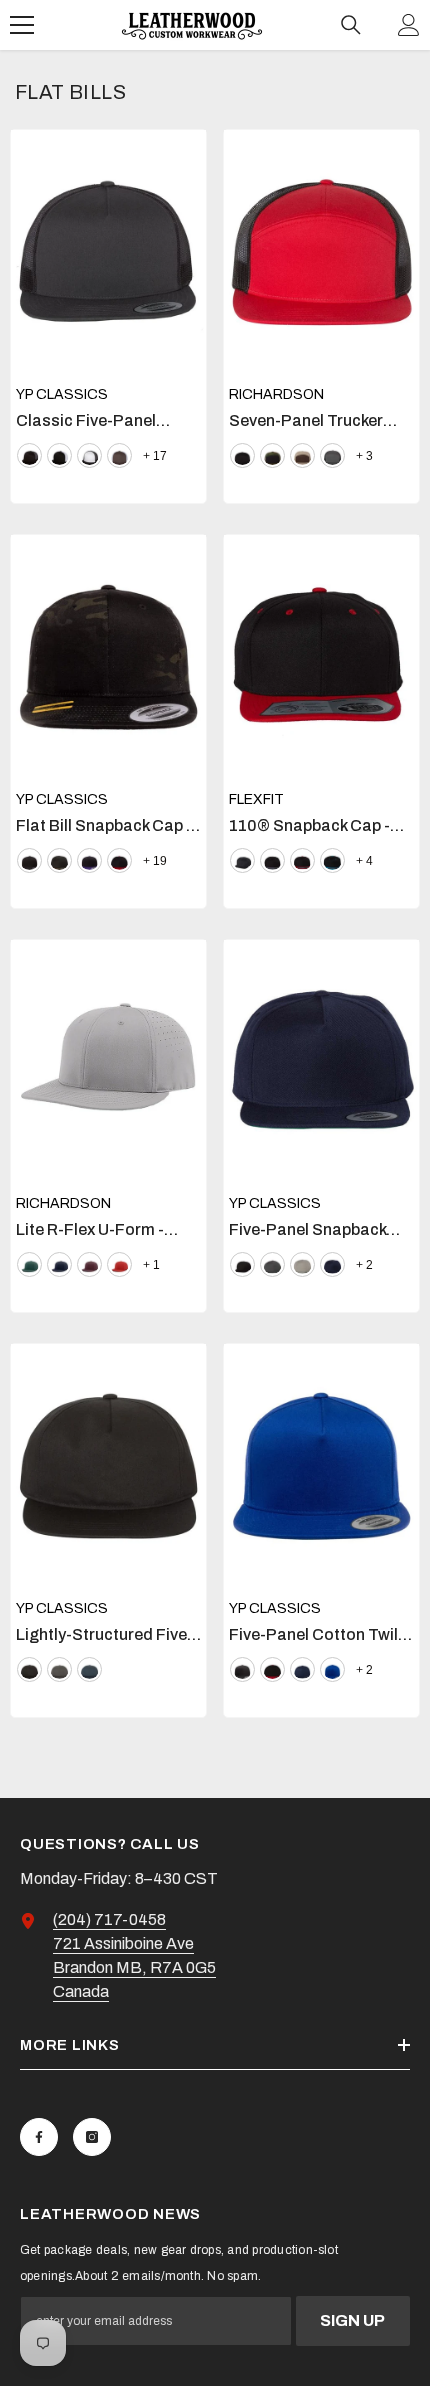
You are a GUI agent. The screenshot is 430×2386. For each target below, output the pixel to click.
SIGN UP (352, 2320)
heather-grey (302, 1264)
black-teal (332, 860)
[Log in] (409, 25)
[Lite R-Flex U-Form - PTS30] (108, 1062)
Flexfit (256, 799)
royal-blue (332, 1669)
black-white (59, 455)
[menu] (22, 25)
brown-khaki (302, 455)
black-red (119, 860)
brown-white (119, 455)
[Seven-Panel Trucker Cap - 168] (321, 252)
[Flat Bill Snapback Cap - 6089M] (108, 657)
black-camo (59, 860)
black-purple (89, 860)
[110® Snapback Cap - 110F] (321, 657)
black (29, 455)
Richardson (276, 394)
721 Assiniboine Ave (123, 1943)
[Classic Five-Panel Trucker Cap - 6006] (108, 252)
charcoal (59, 1669)
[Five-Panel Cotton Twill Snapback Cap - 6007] (321, 1466)
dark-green (29, 1264)
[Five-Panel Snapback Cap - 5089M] (321, 1062)
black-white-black (89, 455)
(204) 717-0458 (109, 1919)
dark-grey (272, 1264)
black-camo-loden (272, 455)
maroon (89, 1264)
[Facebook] (39, 2137)
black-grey (272, 860)
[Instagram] (92, 2137)
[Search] (351, 25)
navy (59, 1264)
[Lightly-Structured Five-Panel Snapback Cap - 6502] (108, 1466)
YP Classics (62, 394)
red (119, 1264)
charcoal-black (332, 455)
